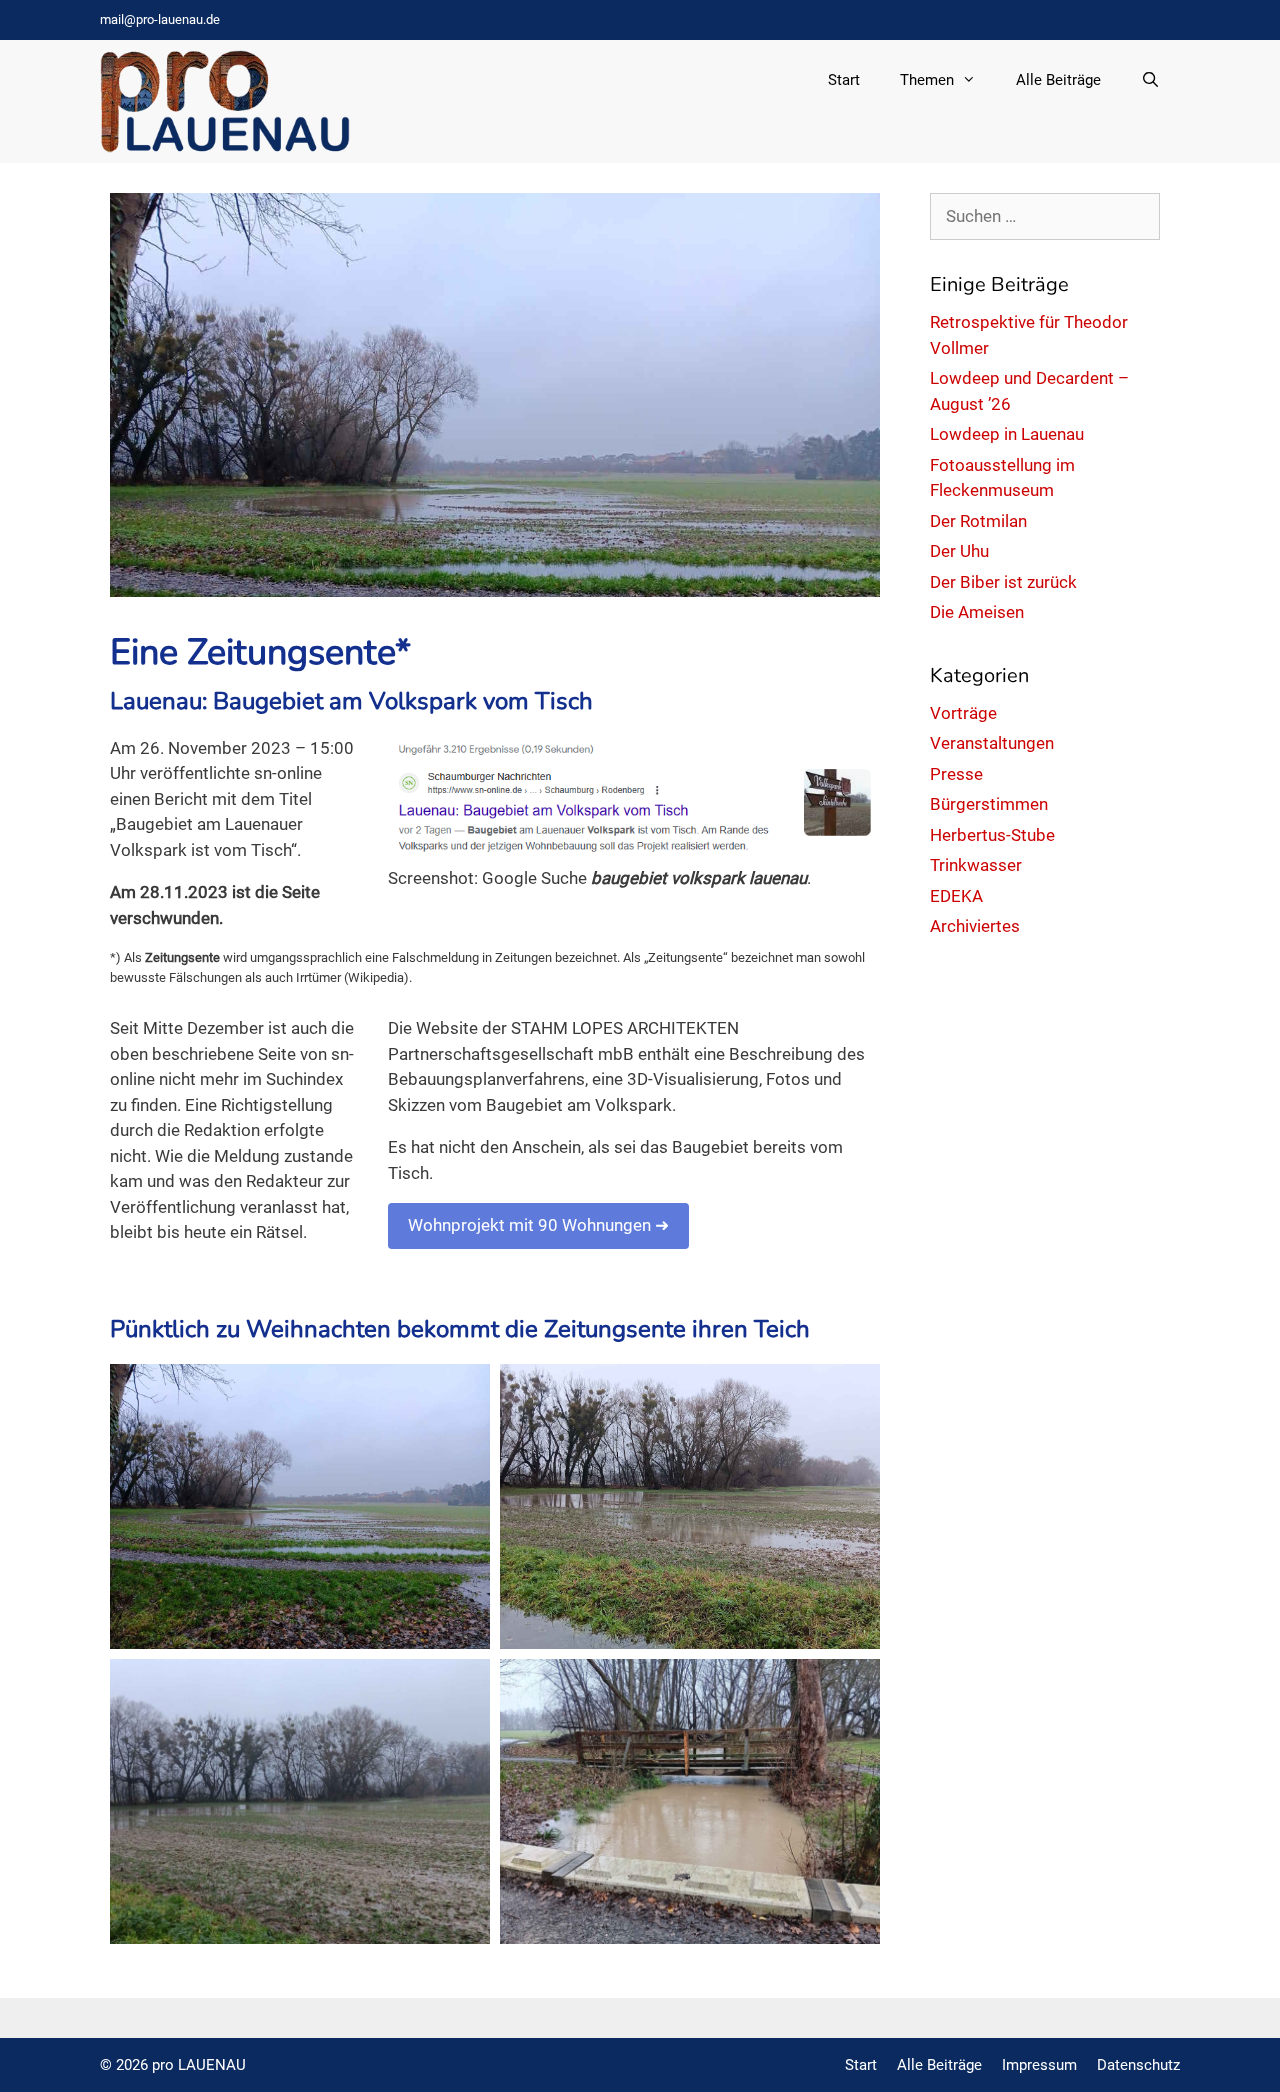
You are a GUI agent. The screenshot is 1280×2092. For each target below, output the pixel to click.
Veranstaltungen (992, 743)
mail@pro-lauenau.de (160, 19)
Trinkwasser (976, 865)
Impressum (1039, 2065)
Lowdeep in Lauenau (1007, 434)
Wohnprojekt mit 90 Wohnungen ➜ (538, 1225)
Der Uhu (959, 551)
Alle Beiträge (1058, 80)
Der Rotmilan (978, 521)
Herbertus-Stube (992, 835)
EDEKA (956, 896)
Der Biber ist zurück (1003, 582)
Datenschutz (1138, 2065)
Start (844, 80)
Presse (956, 774)
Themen (927, 80)
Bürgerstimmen (989, 804)
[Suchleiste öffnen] (1150, 80)
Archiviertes (975, 926)
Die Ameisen (977, 612)
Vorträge (963, 713)
